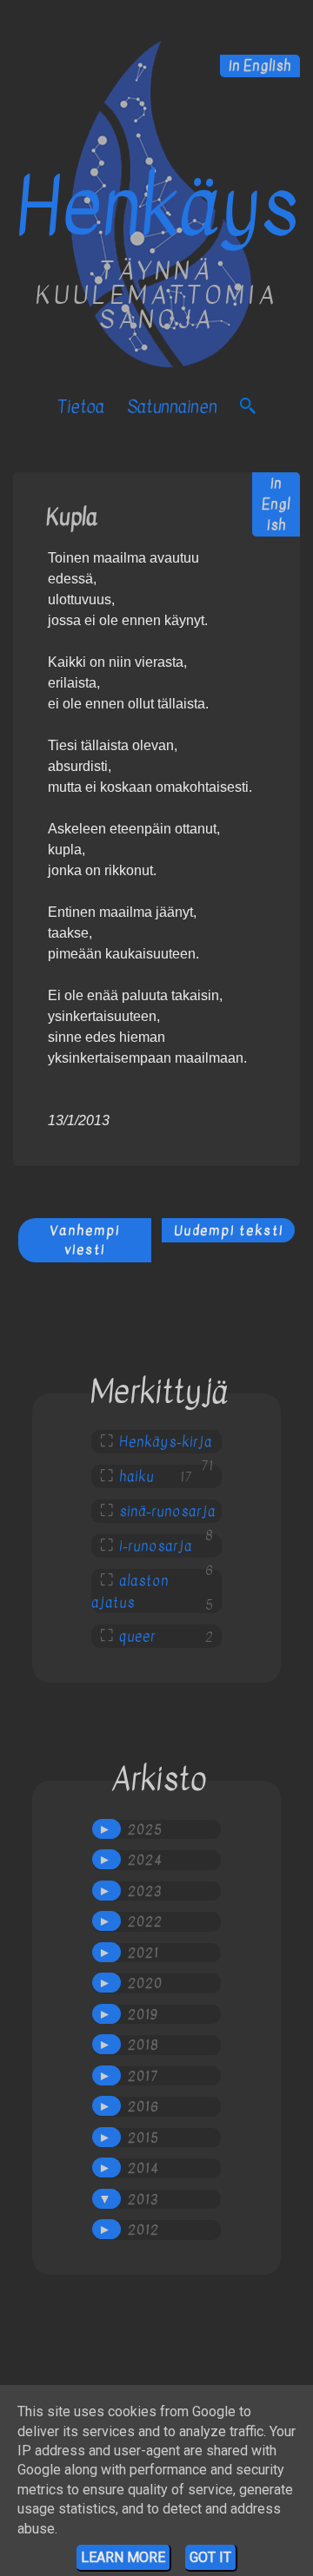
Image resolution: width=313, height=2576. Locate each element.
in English (260, 66)
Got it (210, 2557)
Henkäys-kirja (166, 1442)
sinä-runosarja (167, 1512)
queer (137, 1637)
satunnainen (172, 407)
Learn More (123, 2557)
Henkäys (156, 208)
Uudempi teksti (229, 1230)
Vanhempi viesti (85, 1240)
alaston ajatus (130, 1592)
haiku (137, 1477)
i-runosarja (156, 1546)
